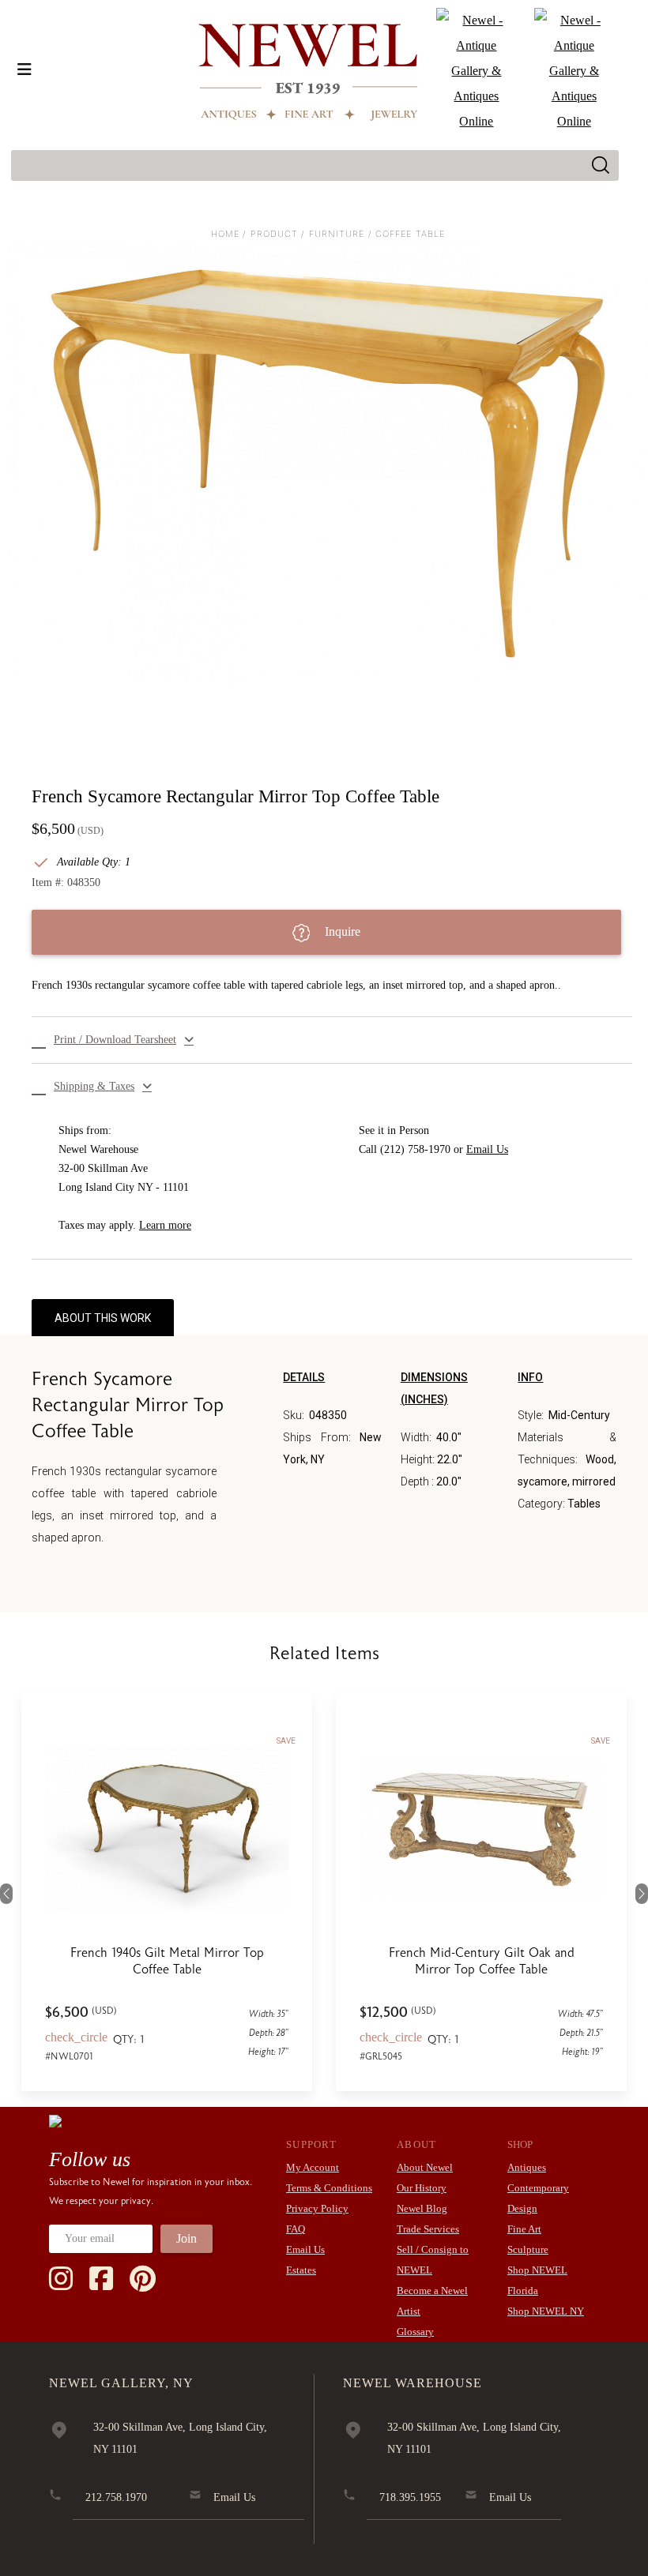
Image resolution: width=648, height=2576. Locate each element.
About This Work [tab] (103, 1318)
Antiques (527, 2167)
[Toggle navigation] (24, 69)
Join (186, 2238)
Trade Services (428, 2229)
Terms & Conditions (329, 2188)
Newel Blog (422, 2208)
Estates (301, 2270)
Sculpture (528, 2249)
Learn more (165, 1225)
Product (275, 234)
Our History (422, 2188)
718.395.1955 (410, 2497)
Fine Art (524, 2229)
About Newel (425, 2167)
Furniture (337, 234)
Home (225, 234)
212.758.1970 (116, 2497)
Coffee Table (410, 234)
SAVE (286, 1741)
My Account (313, 2167)
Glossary (415, 2332)
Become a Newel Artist (432, 2301)
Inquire (341, 931)
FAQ (296, 2229)
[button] (332, 1040)
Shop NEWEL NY (546, 2311)
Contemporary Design (538, 2198)
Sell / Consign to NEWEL (433, 2260)
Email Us (487, 1149)
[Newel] (55, 2120)
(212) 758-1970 (415, 1149)
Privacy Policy (317, 2208)
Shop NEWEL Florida (537, 2280)
